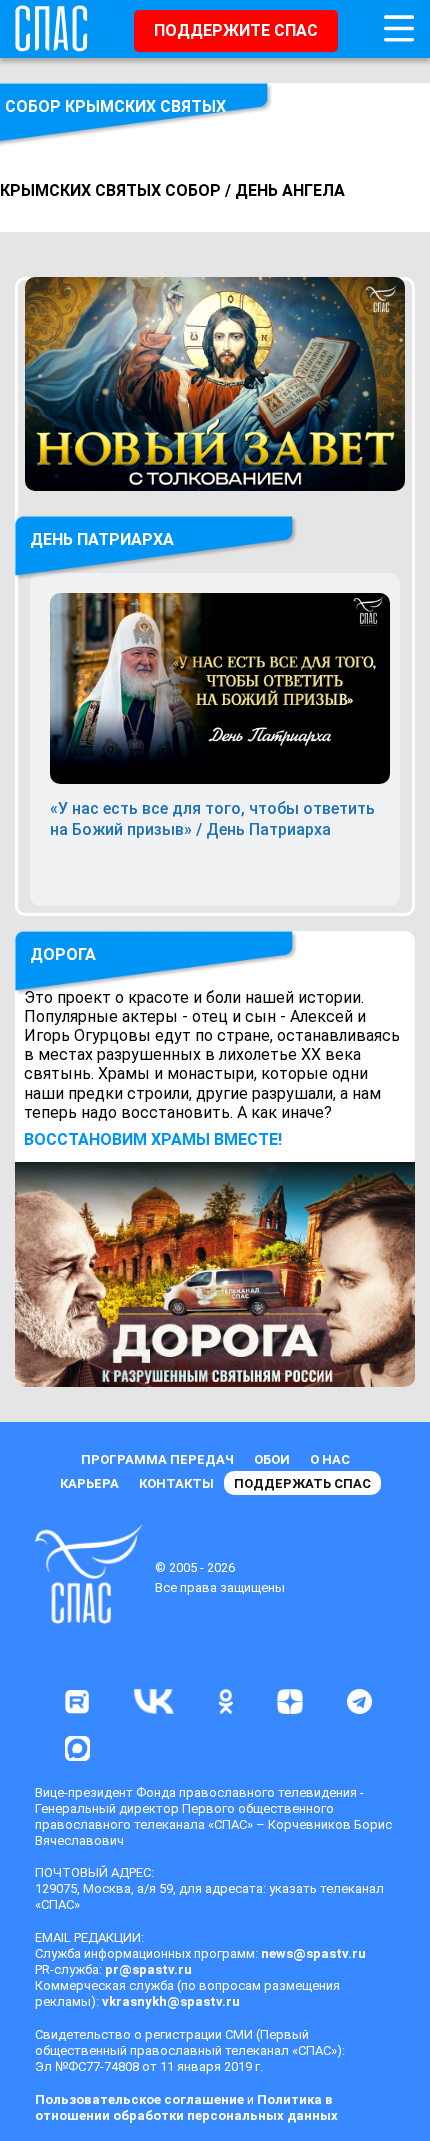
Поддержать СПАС (302, 1483)
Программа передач (157, 1459)
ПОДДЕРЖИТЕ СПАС (236, 30)
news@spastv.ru (313, 1953)
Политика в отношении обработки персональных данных (186, 2107)
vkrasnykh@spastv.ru (171, 2001)
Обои (272, 1459)
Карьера (89, 1483)
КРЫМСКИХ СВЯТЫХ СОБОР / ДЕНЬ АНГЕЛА (172, 190)
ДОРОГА (63, 954)
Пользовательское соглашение (139, 2099)
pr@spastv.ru (148, 1969)
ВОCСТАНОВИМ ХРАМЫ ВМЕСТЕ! (153, 1139)
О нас (330, 1459)
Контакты (176, 1483)
